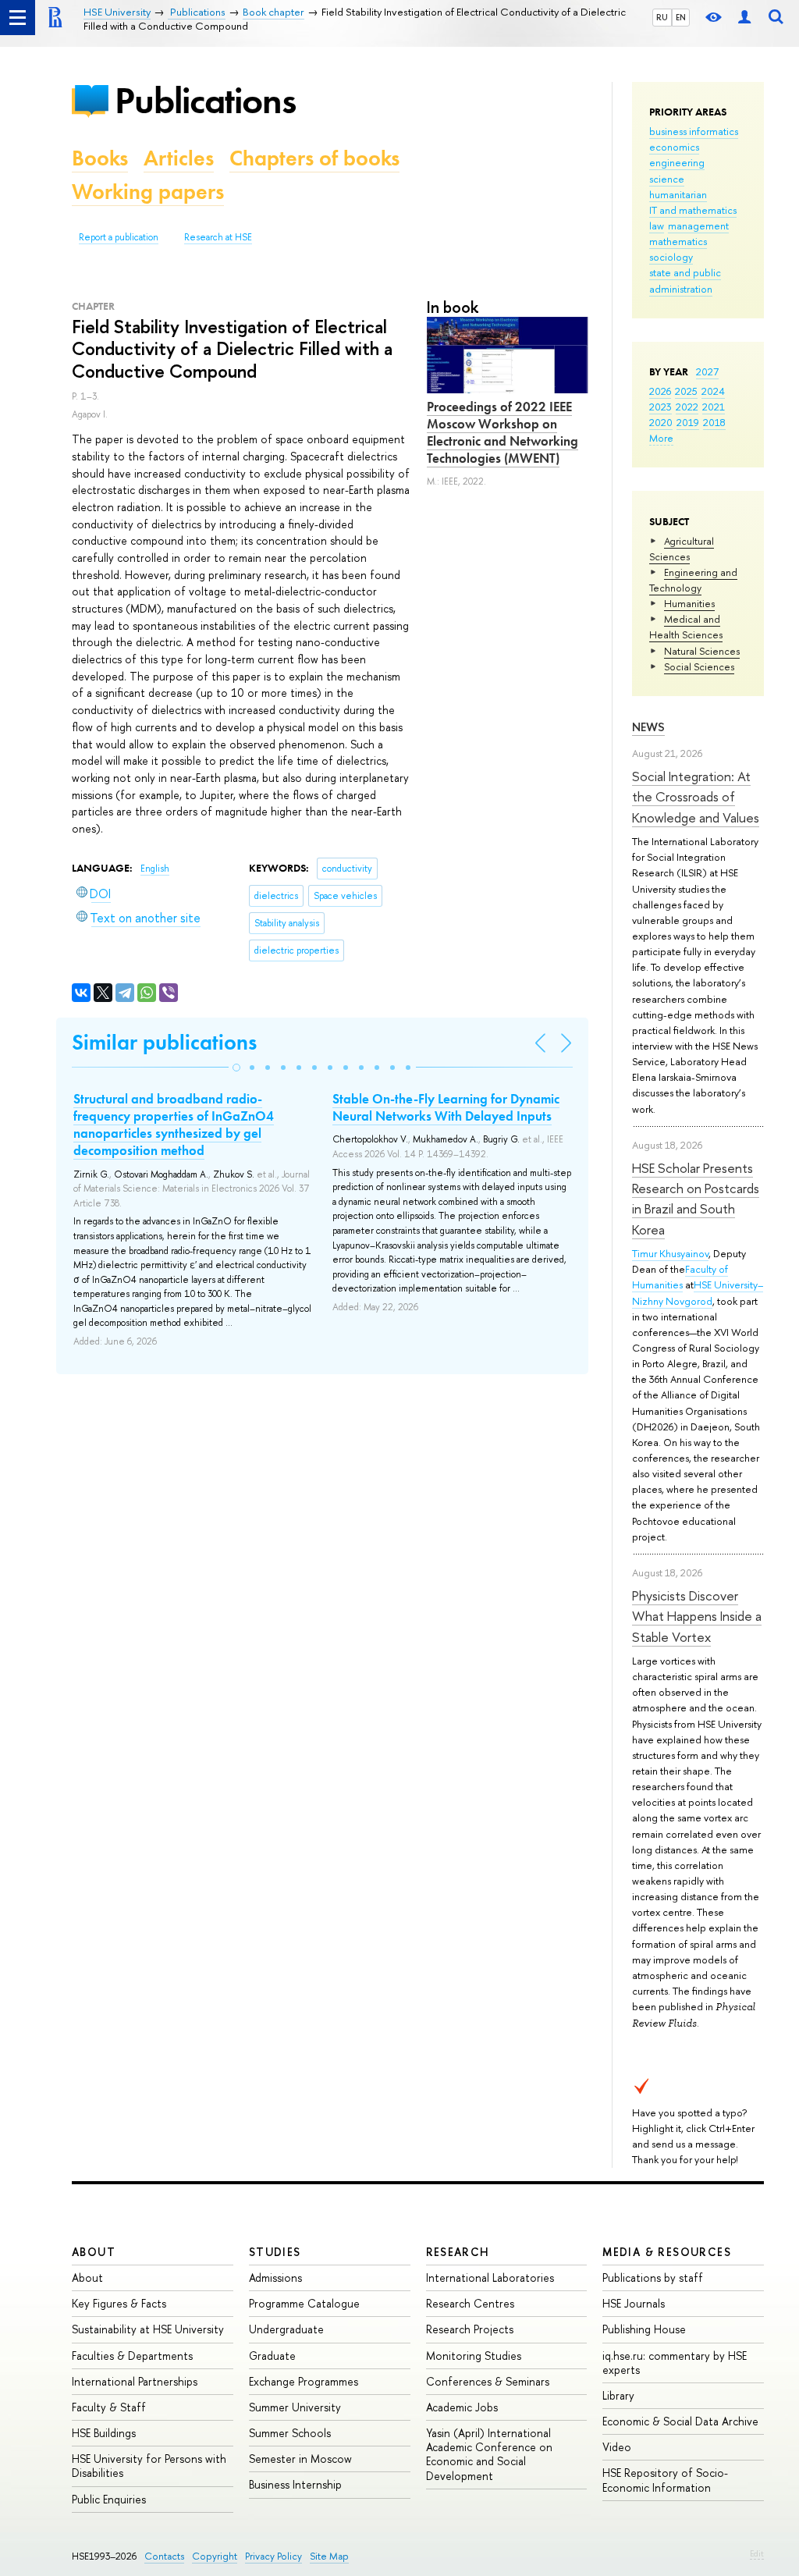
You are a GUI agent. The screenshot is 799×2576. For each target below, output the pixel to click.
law (657, 226)
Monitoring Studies (474, 2356)
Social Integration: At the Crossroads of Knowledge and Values (696, 797)
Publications (205, 100)
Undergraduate (286, 2329)
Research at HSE (218, 237)
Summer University (295, 2407)
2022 (687, 407)
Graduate (272, 2356)
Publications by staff (653, 2278)
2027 (707, 371)
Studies (275, 2252)
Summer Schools (290, 2433)
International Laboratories (490, 2278)
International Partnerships (135, 2381)
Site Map (329, 2556)
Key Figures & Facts (119, 2303)
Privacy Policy (273, 2556)
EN (681, 17)
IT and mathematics (693, 210)
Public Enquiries (109, 2499)
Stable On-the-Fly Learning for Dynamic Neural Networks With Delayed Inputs (446, 1107)
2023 (661, 407)
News (648, 727)
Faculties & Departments (132, 2356)
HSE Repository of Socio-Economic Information (665, 2480)
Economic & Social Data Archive (680, 2421)
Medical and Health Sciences (686, 627)
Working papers (148, 192)
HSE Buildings (104, 2433)
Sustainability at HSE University (148, 2329)
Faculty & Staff (109, 2407)
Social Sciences (699, 666)
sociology (671, 257)
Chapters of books (314, 158)
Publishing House (644, 2329)
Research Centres (470, 2303)
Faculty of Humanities (680, 1277)
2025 (686, 391)
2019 (688, 422)
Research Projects (470, 2329)
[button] (236, 1068)
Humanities (689, 603)
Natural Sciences (702, 651)
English (155, 869)
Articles (179, 158)
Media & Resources (667, 2252)
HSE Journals (634, 2303)
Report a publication (119, 237)
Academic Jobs (462, 2407)
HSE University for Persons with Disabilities (149, 2466)
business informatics (694, 131)
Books (100, 158)
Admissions (275, 2278)
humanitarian (678, 194)
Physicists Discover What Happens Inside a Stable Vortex (697, 1616)
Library (618, 2395)
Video (617, 2447)
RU (662, 17)
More (661, 438)
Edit (757, 2553)
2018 (714, 422)
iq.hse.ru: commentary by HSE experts (675, 2363)
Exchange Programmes (304, 2381)
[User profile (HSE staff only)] (744, 18)
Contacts (164, 2556)
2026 (660, 391)
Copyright (215, 2556)
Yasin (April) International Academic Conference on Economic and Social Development (489, 2454)
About (94, 2252)
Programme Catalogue (304, 2303)
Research (458, 2252)
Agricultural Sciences (682, 549)
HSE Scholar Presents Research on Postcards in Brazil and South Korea (696, 1199)
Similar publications (164, 1042)
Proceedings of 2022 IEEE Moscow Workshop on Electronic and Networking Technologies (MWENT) (502, 432)
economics (674, 147)
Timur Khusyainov (670, 1253)
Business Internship (295, 2484)
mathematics (678, 241)
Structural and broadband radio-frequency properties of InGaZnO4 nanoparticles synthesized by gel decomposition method (174, 1125)
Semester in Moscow (300, 2459)
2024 (713, 391)
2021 (714, 407)
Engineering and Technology (693, 580)
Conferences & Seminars (488, 2381)
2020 (661, 422)
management (698, 226)
